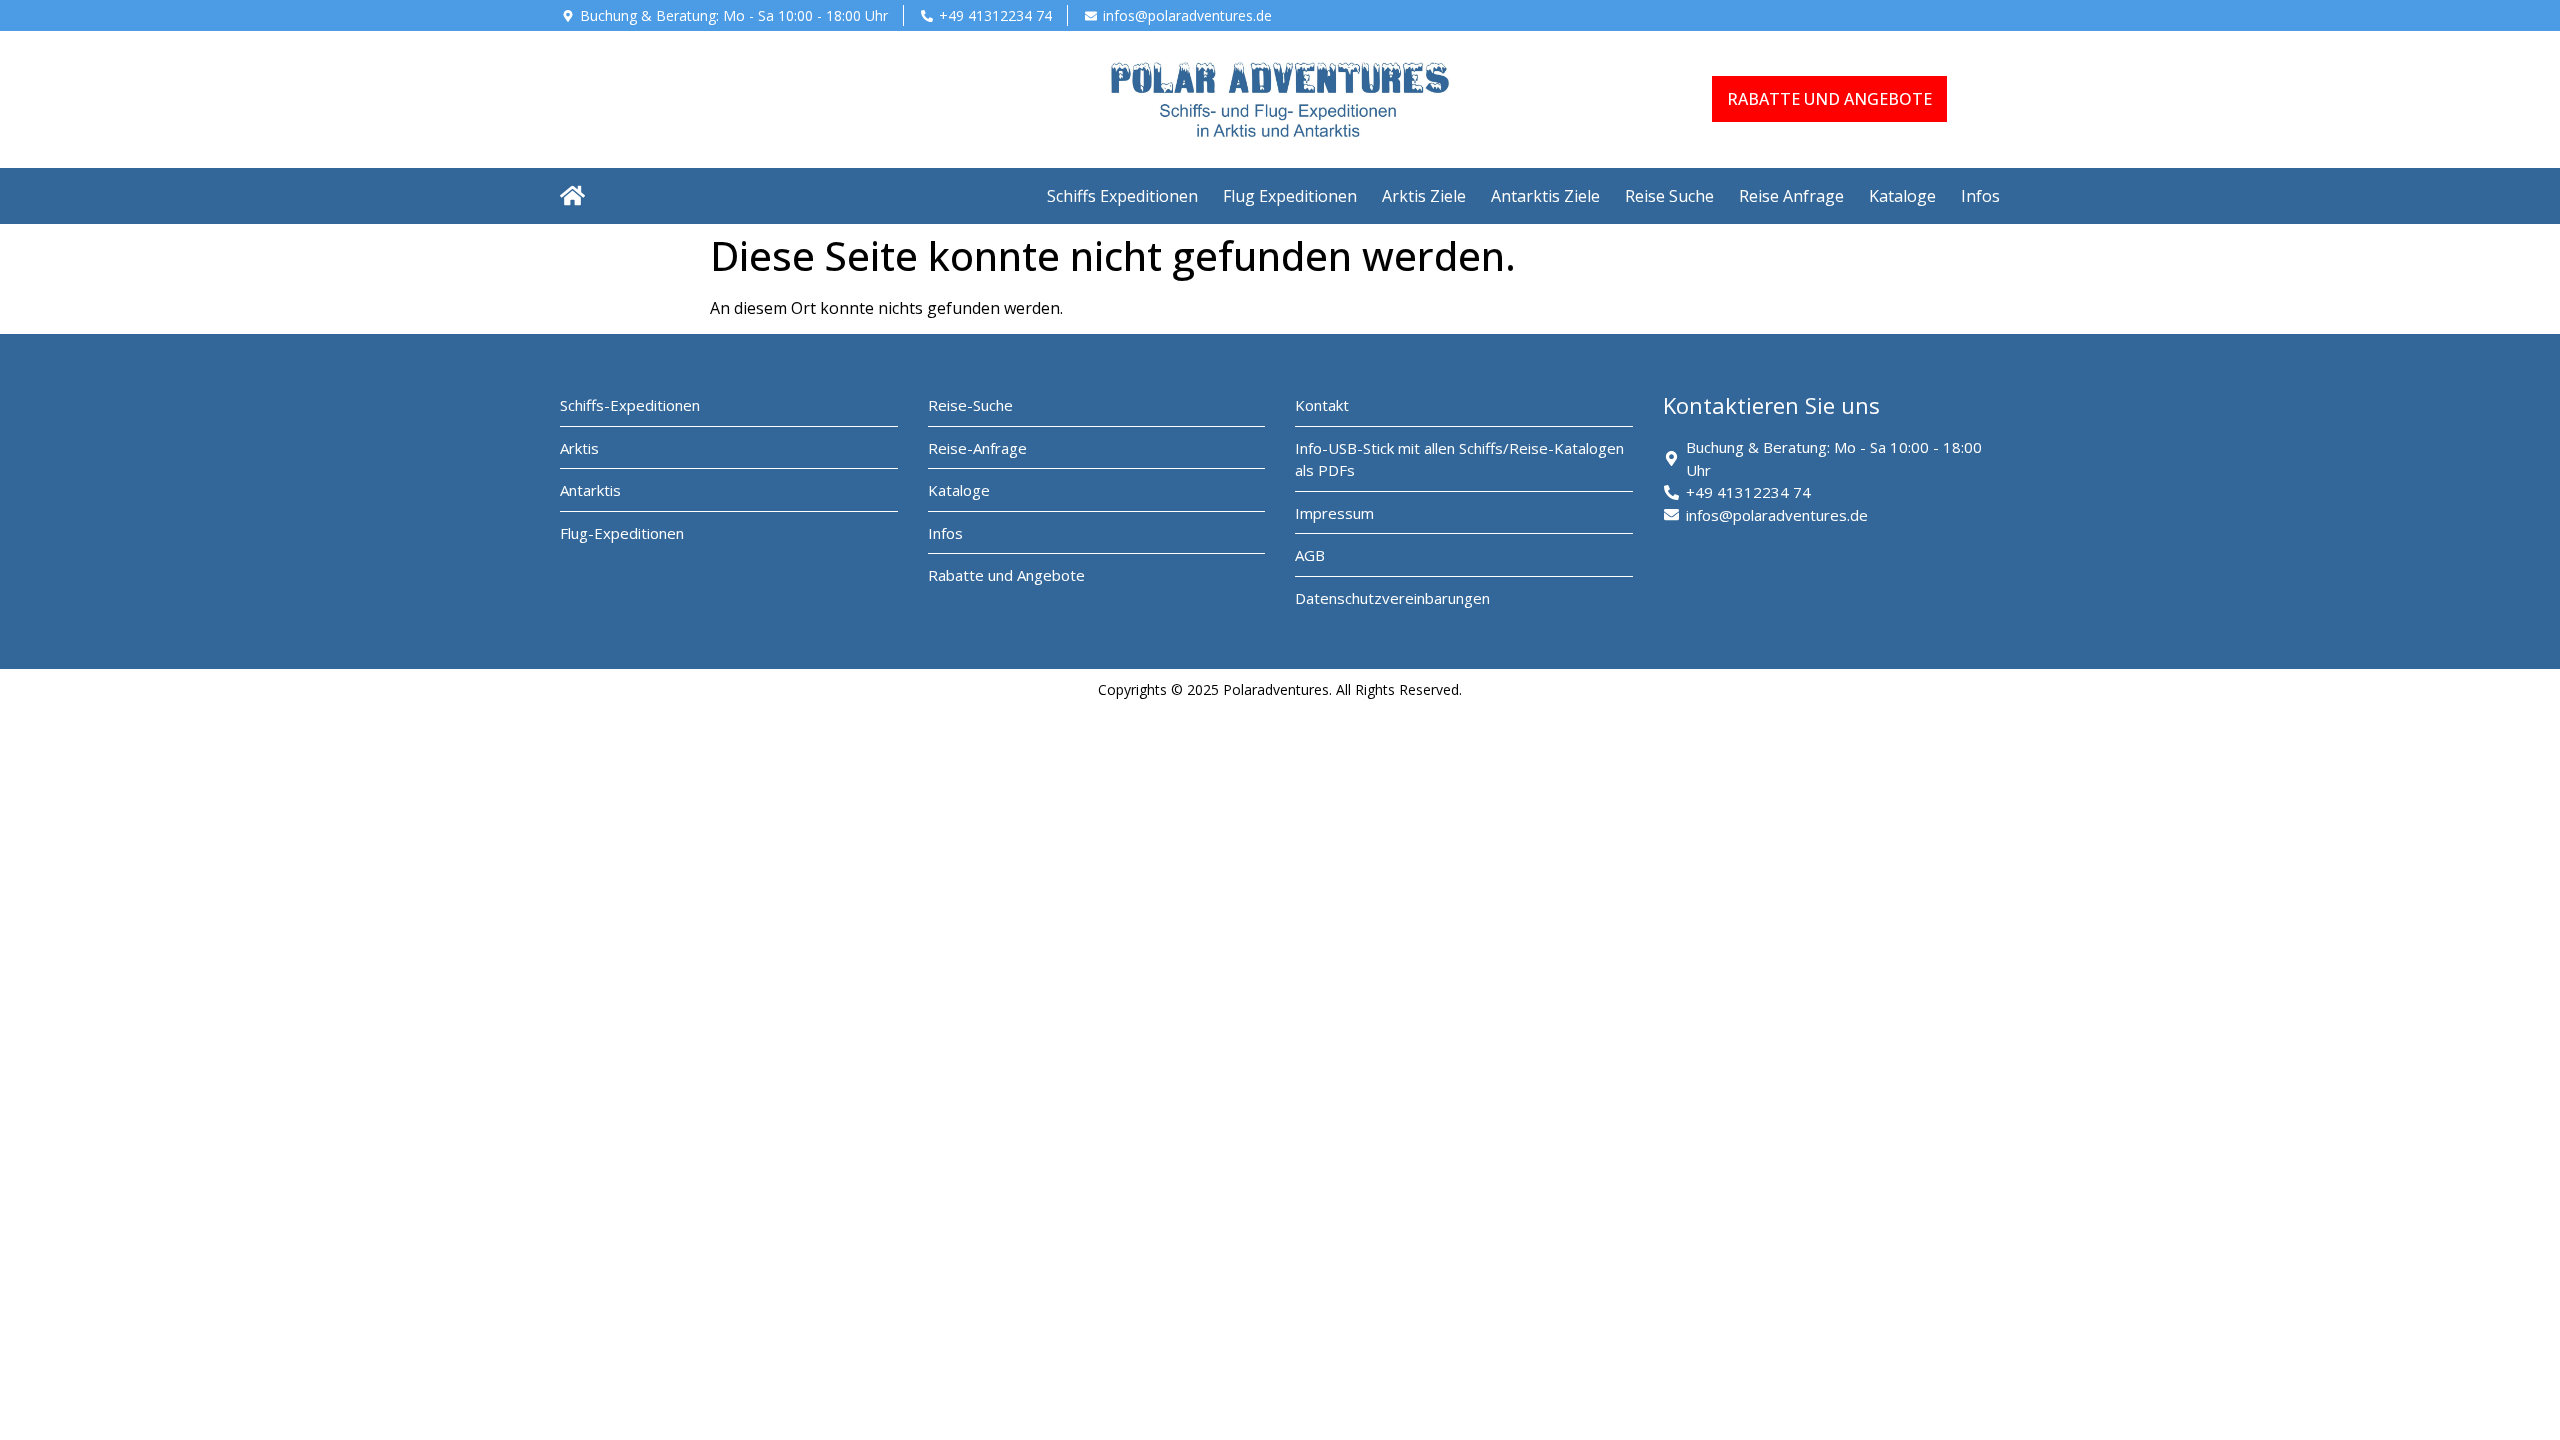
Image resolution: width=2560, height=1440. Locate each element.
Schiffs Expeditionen (1122, 196)
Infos (1980, 196)
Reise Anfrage (1791, 196)
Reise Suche (1669, 196)
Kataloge (1902, 196)
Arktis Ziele (1424, 196)
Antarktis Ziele (1545, 196)
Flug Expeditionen (1290, 196)
